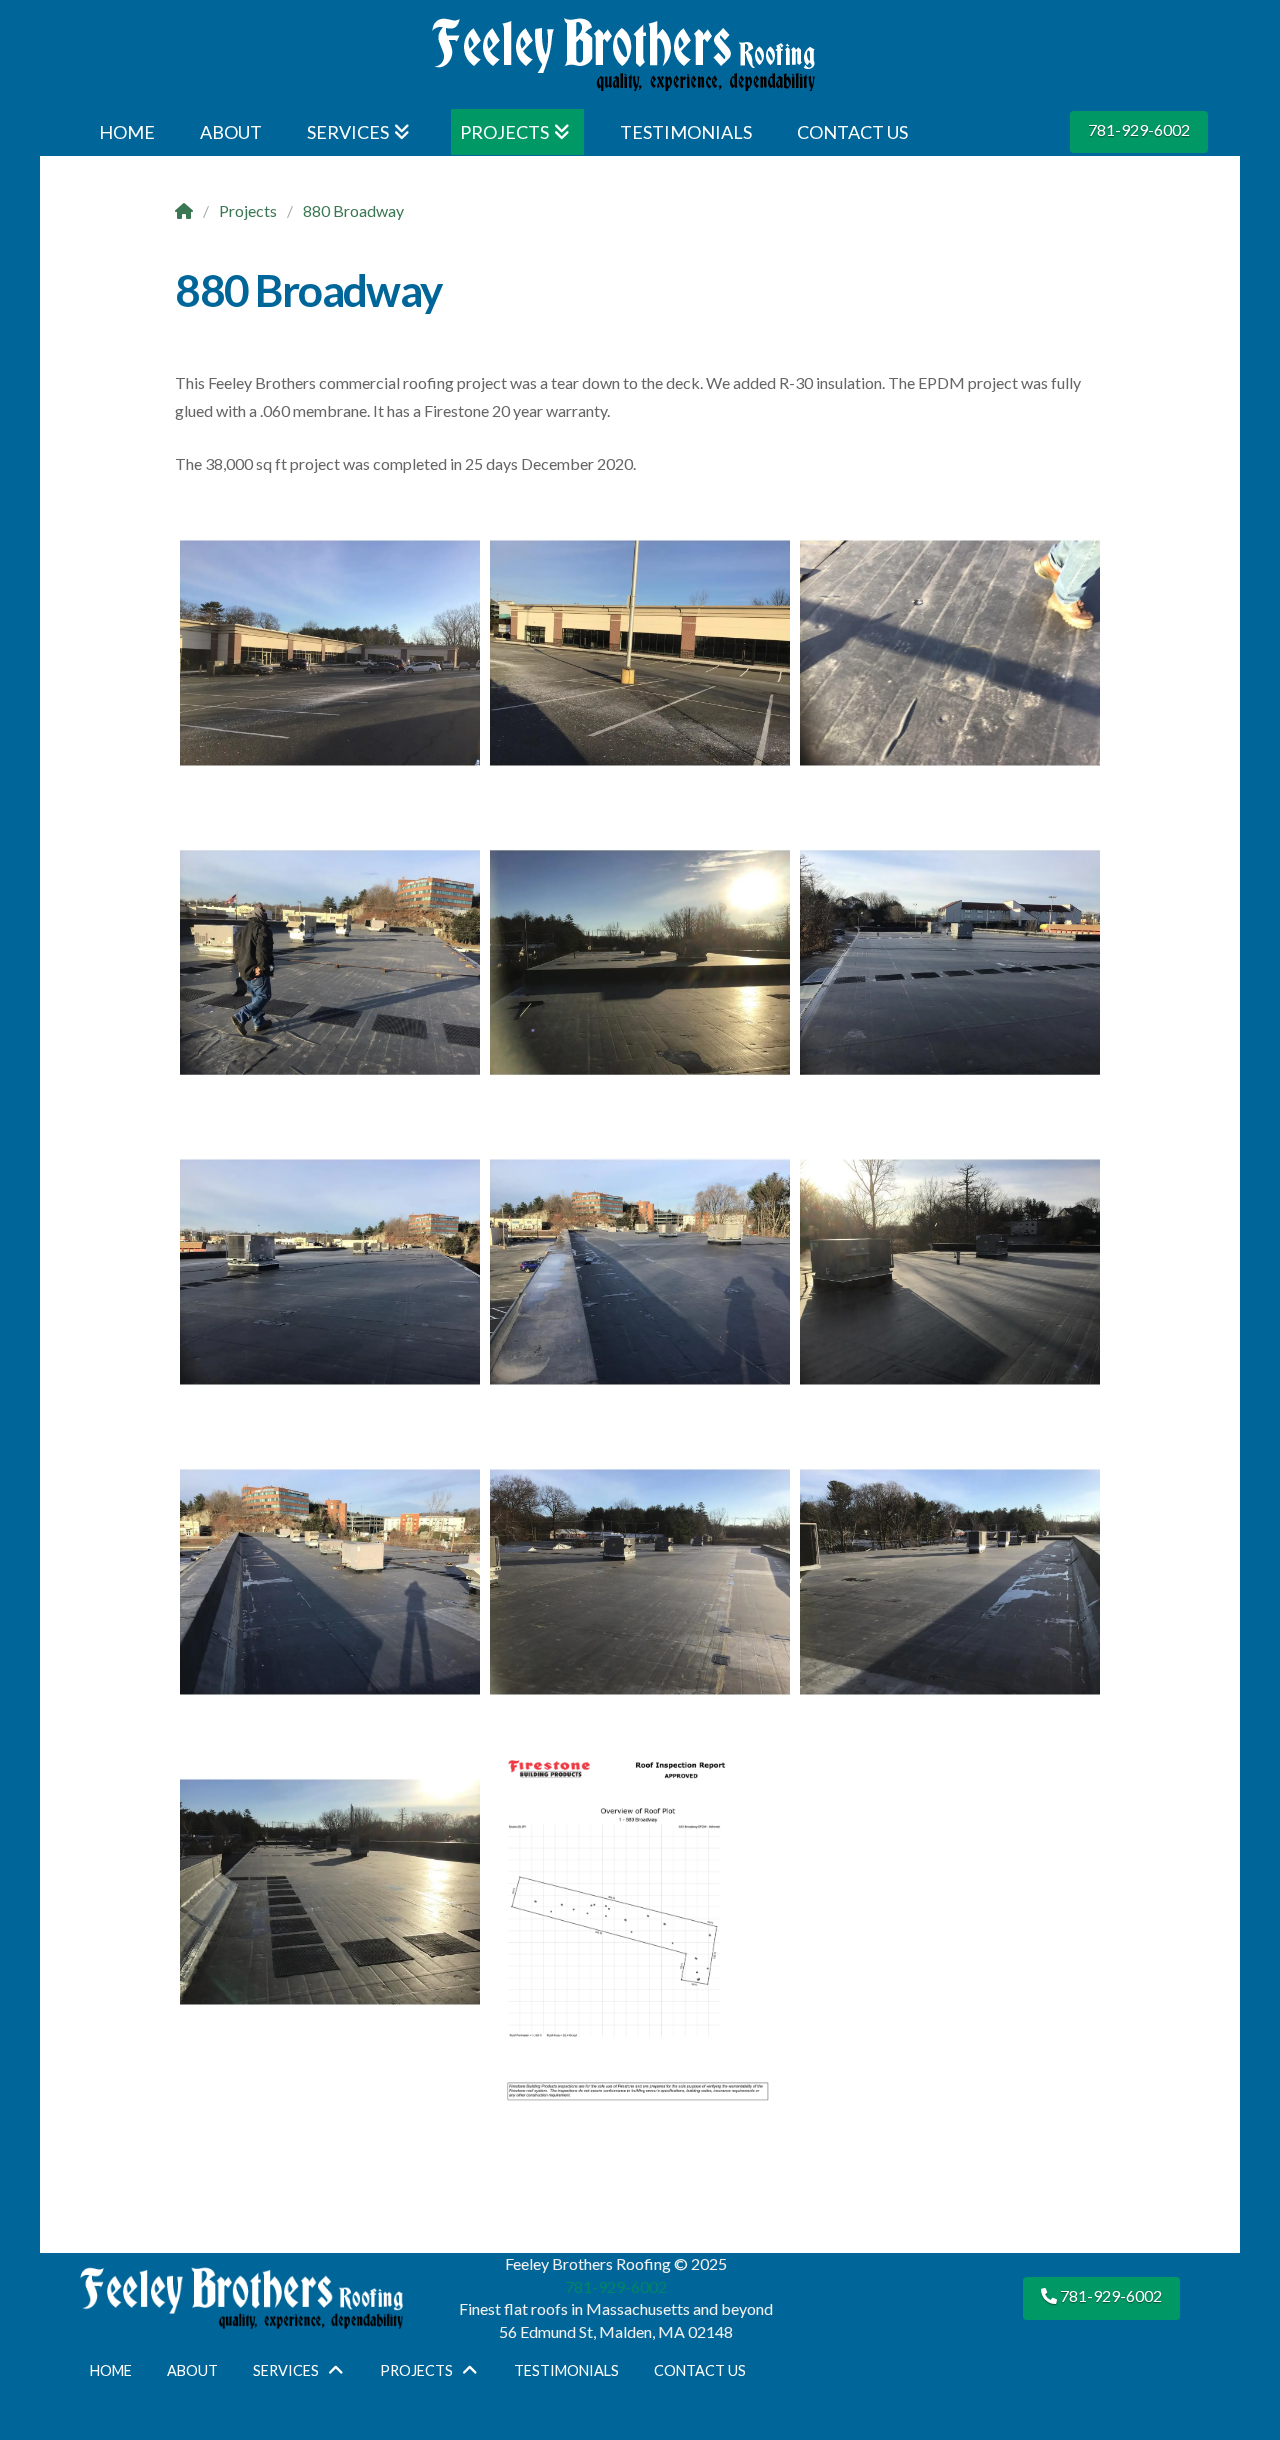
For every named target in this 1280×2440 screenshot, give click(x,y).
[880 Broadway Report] (330, 653)
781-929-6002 (1139, 129)
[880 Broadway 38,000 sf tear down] (640, 653)
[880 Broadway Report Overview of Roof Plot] (640, 1936)
